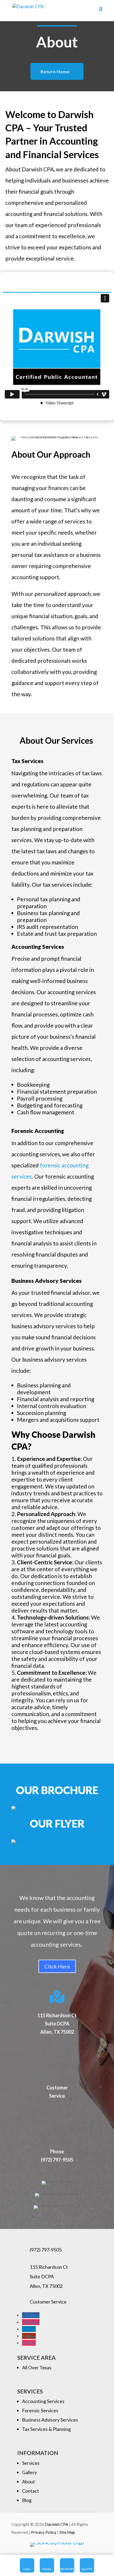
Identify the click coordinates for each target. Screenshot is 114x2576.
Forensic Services (40, 2410)
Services (31, 2463)
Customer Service (48, 2302)
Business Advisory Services (50, 2420)
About (28, 2482)
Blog (27, 2500)
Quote (87, 2569)
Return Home (55, 72)
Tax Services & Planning (46, 2429)
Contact (30, 2491)
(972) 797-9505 (46, 2250)
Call (27, 2569)
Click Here (57, 1966)
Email (47, 2569)
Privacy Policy (44, 2532)
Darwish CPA (57, 2524)
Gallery (29, 2472)
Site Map (67, 2532)
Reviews (67, 2569)
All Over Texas (37, 2367)
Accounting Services (43, 2401)
